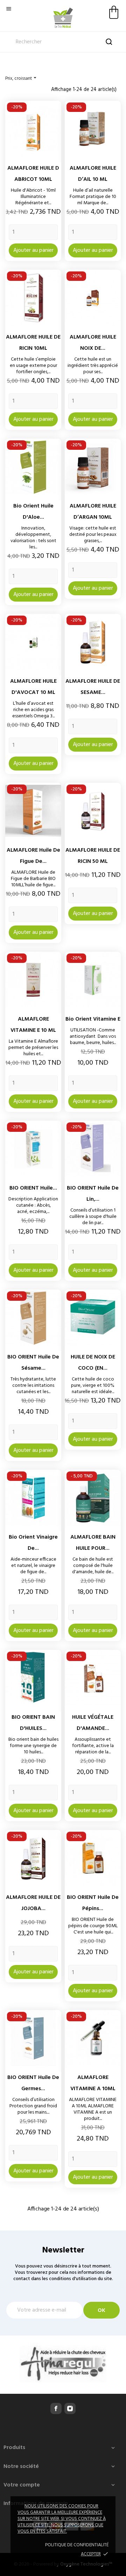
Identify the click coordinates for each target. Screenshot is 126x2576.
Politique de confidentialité (77, 2545)
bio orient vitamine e (93, 1019)
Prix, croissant (22, 78)
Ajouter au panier (33, 250)
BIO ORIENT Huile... (33, 1188)
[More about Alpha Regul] (63, 2363)
